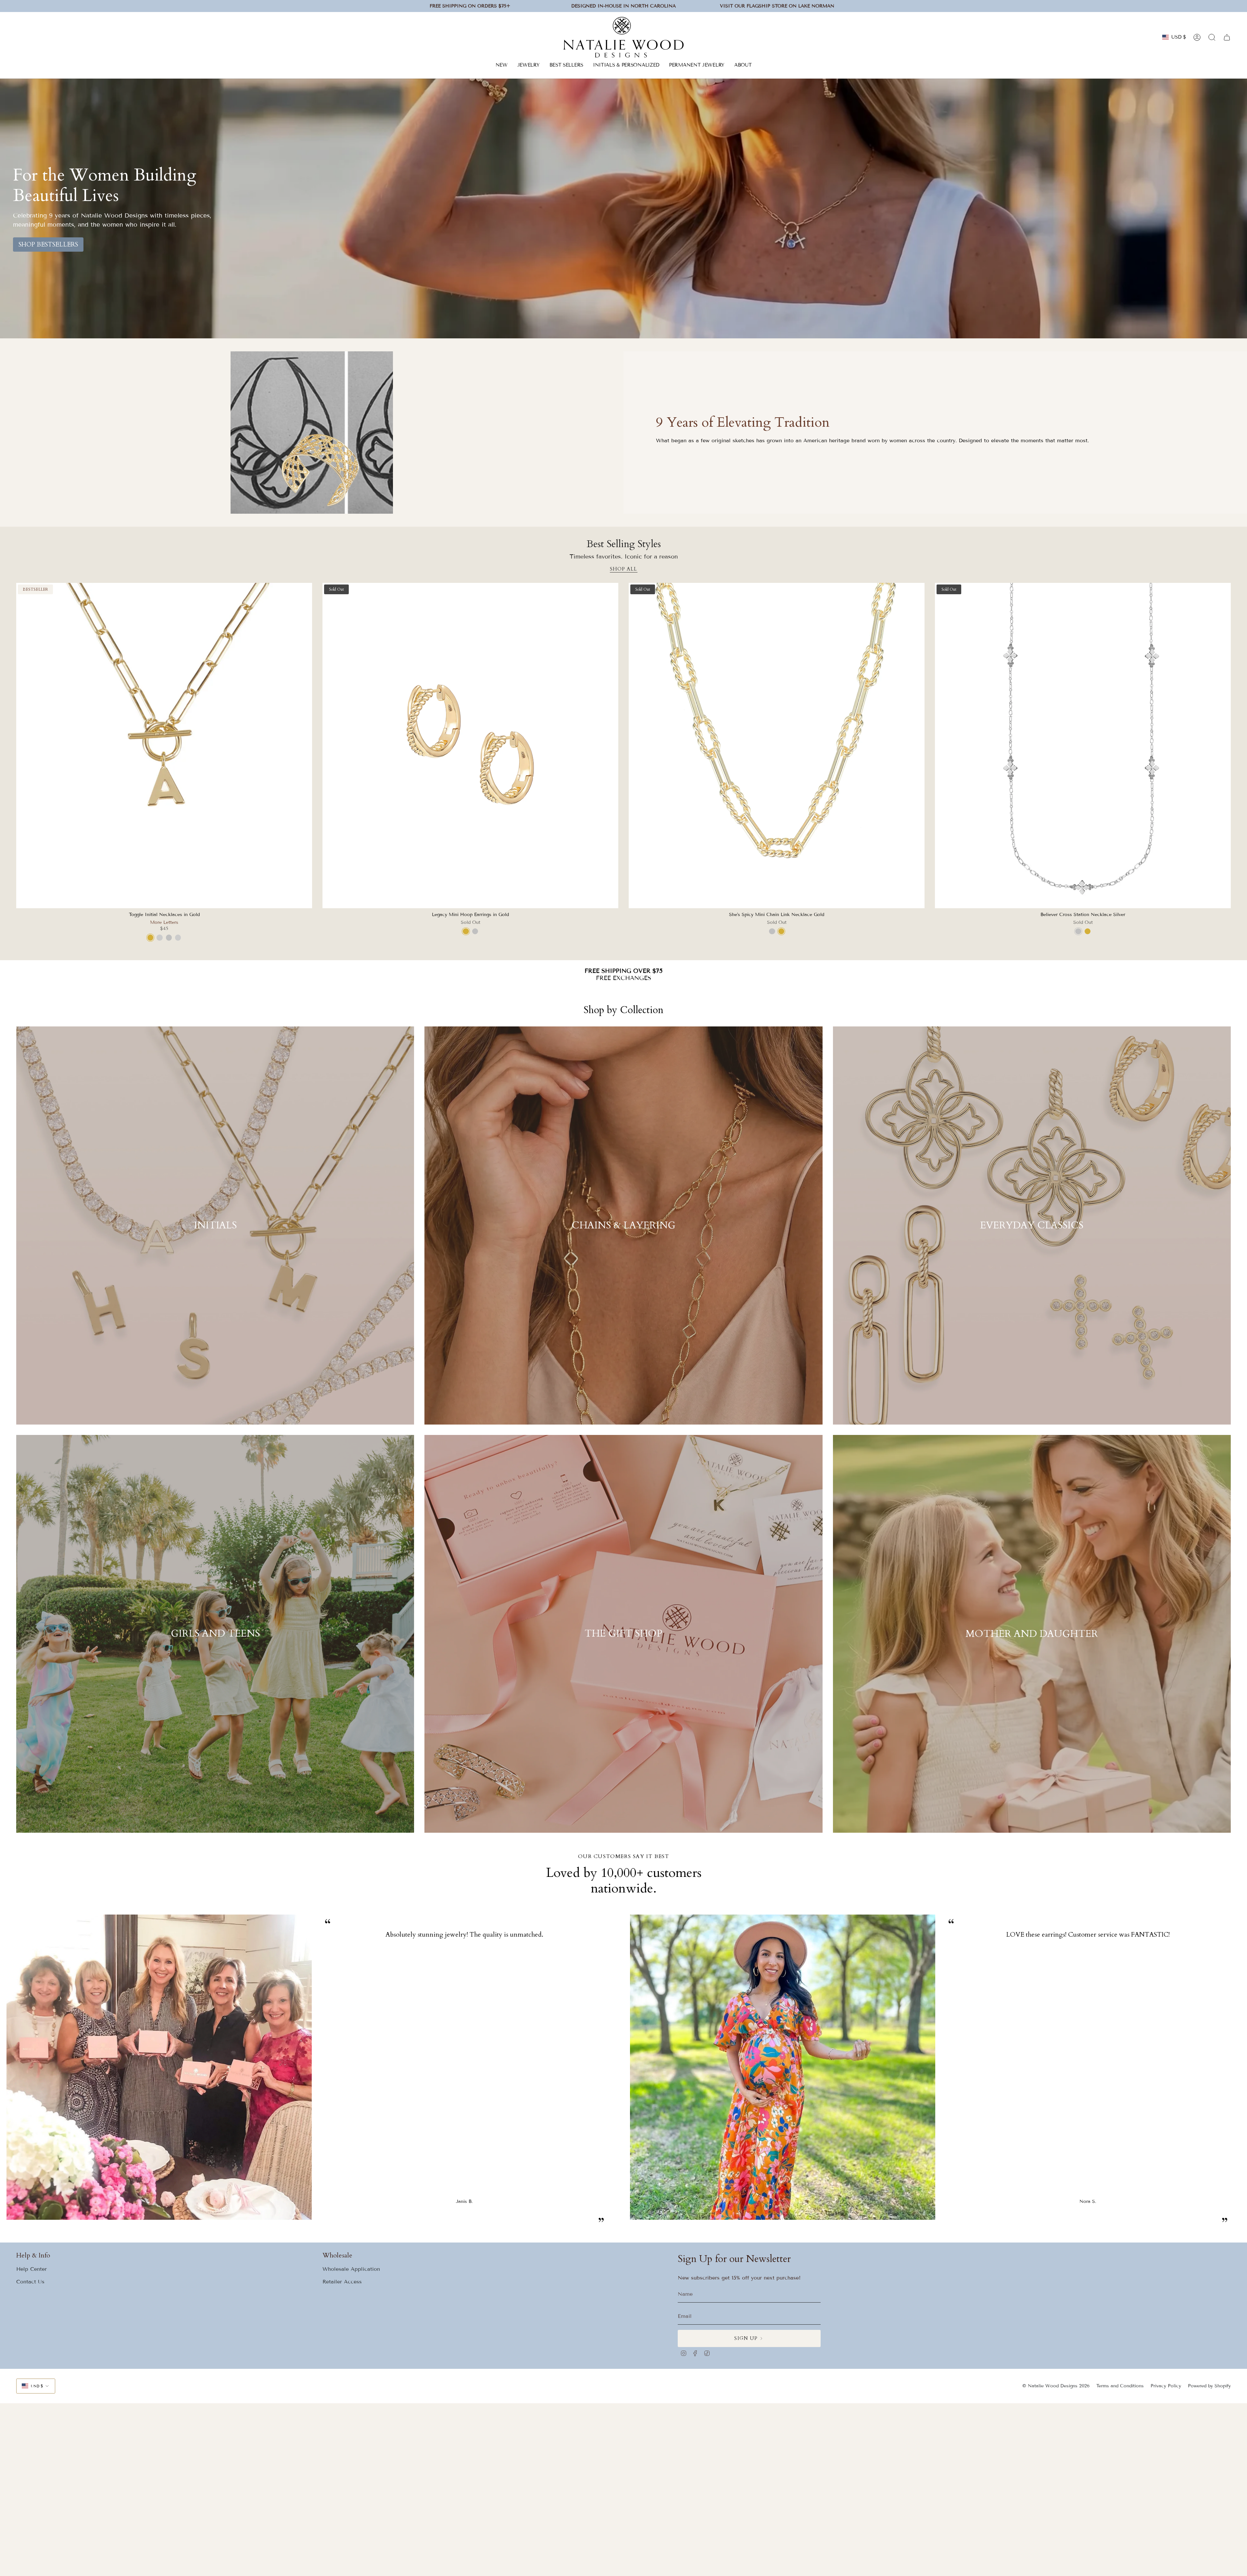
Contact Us (30, 2282)
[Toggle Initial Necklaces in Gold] (164, 746)
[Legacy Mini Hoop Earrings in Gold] (470, 746)
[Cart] (1227, 37)
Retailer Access (342, 2282)
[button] (529, 66)
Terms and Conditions (1120, 2386)
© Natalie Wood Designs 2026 (1056, 2386)
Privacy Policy (1166, 2386)
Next (1237, 2075)
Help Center (31, 2269)
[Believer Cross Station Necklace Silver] (1083, 746)
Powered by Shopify (1209, 2386)
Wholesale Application (351, 2269)
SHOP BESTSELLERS (48, 245)
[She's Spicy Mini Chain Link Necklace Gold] (777, 746)
